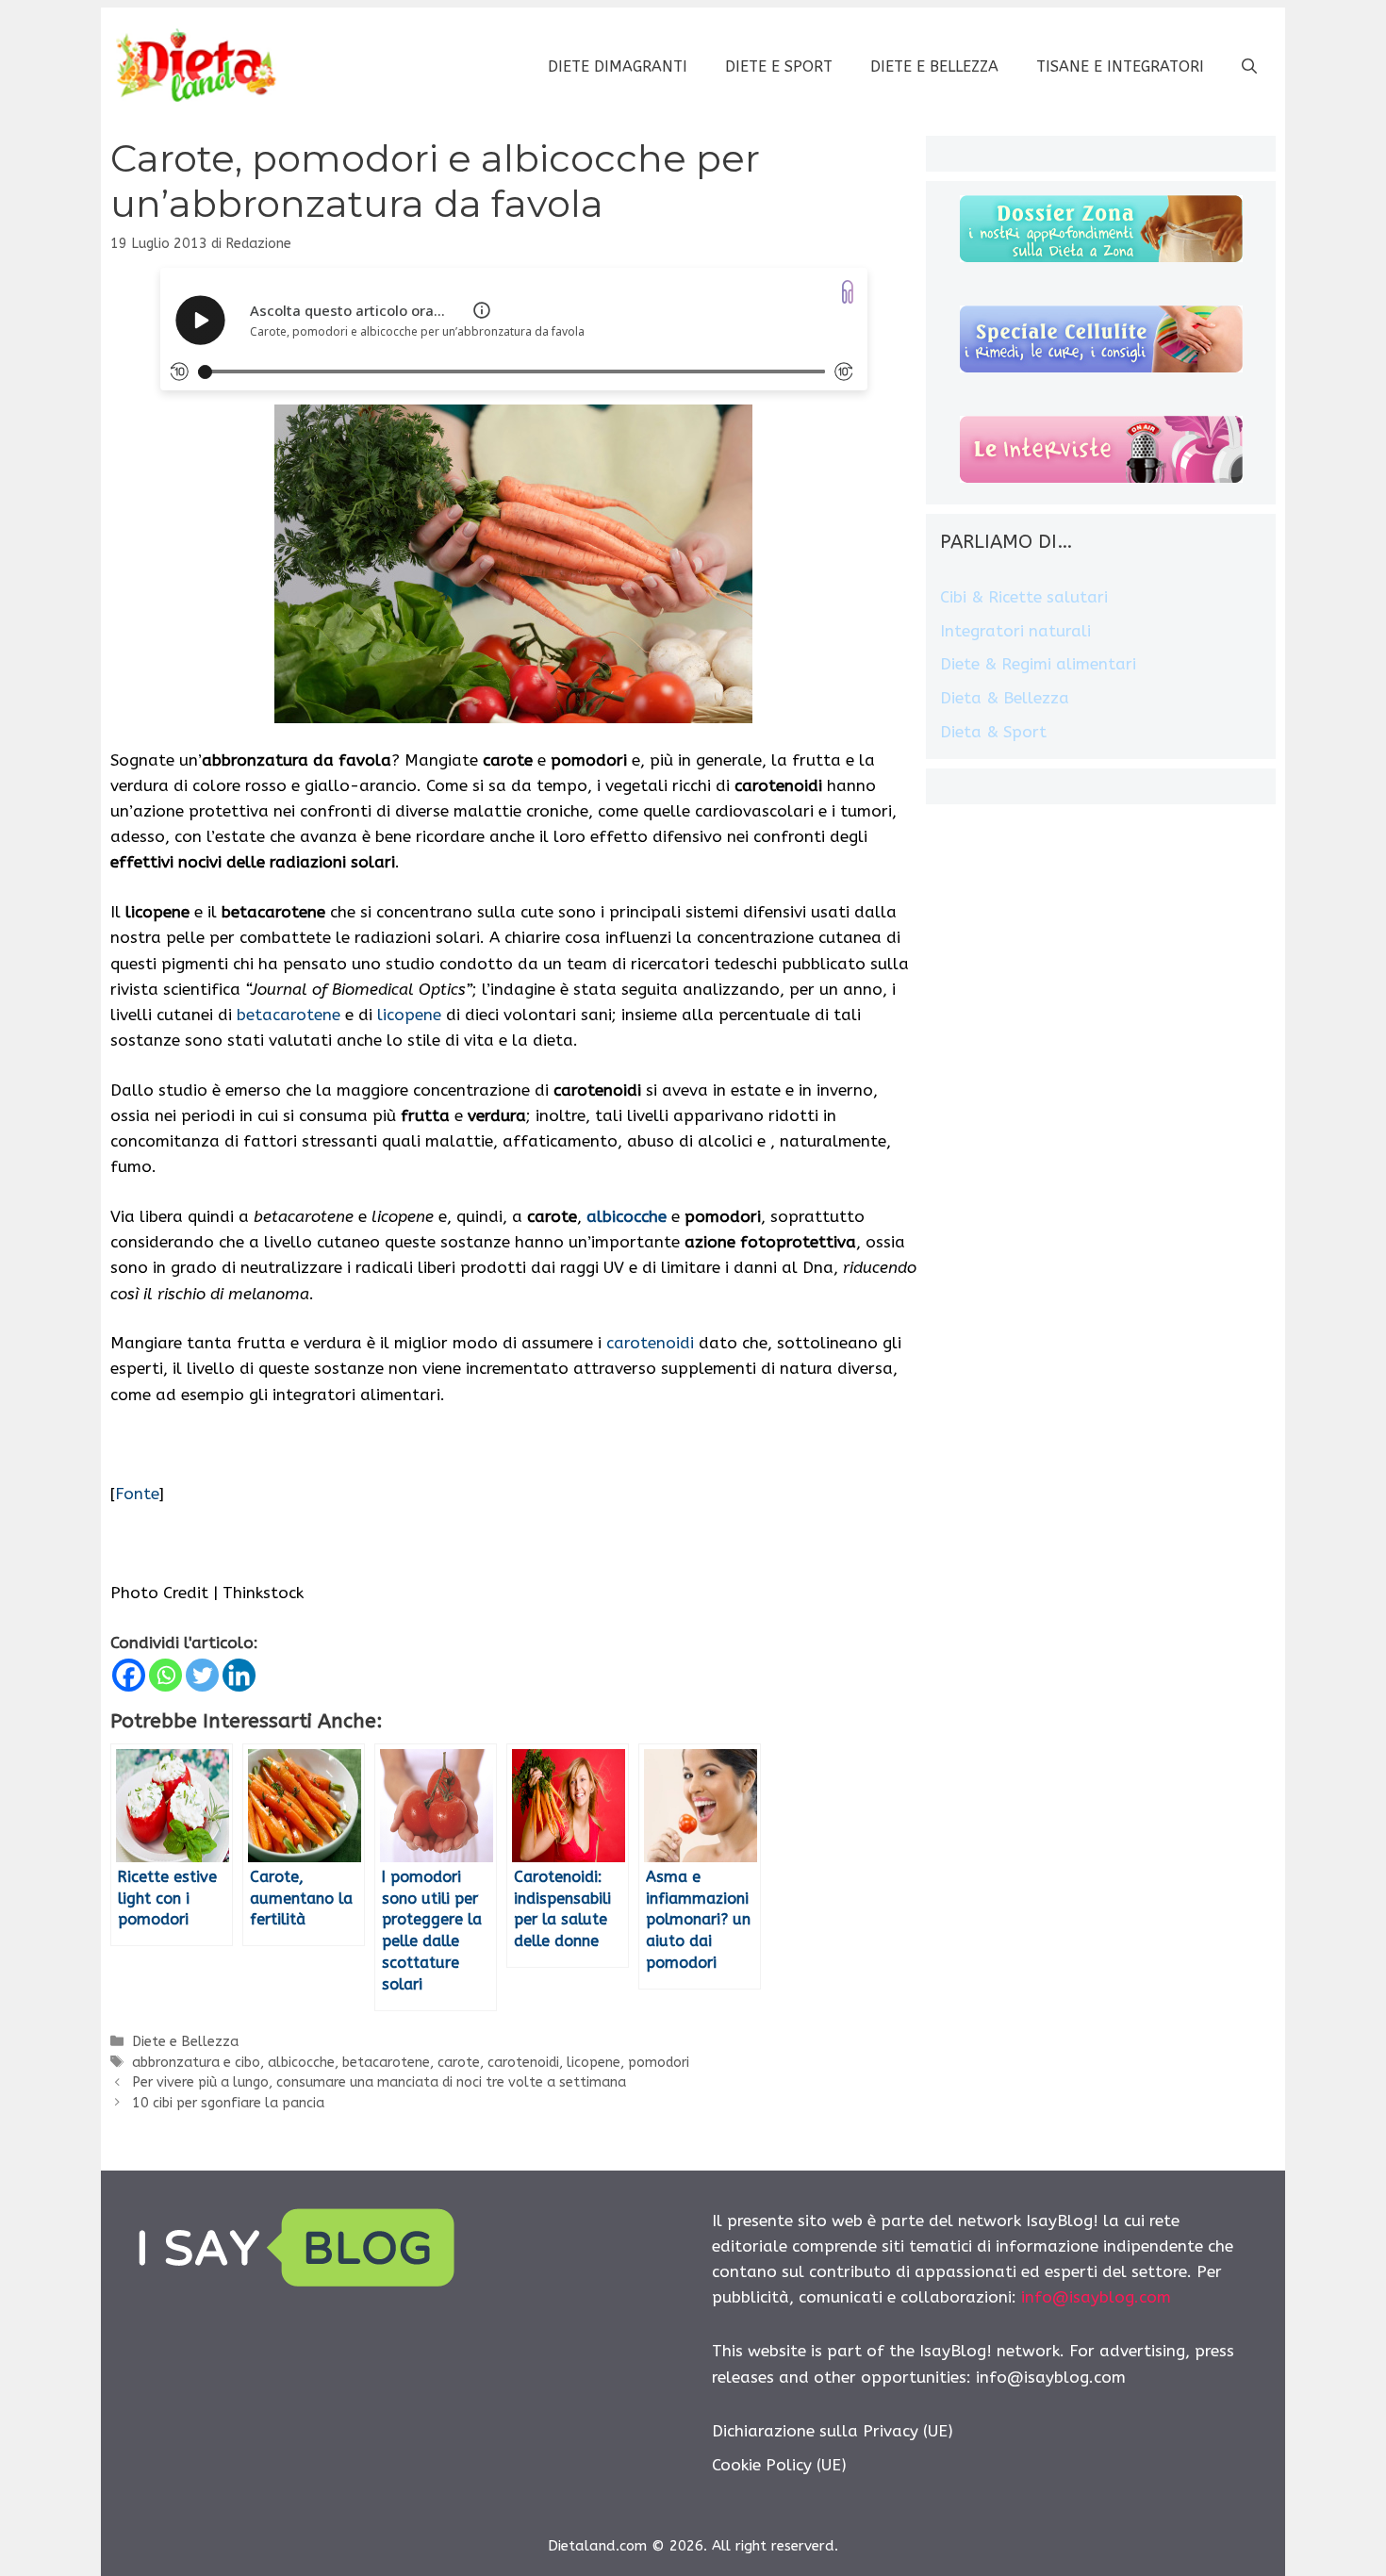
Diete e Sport (779, 66)
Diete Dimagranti (618, 66)
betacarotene (289, 1015)
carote (459, 2063)
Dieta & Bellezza (1005, 698)
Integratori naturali (1015, 631)
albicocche (301, 2063)
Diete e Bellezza (934, 66)
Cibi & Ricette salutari (1024, 597)
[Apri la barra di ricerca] (1249, 67)
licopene (409, 1015)
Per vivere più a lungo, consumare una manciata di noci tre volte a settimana (379, 2082)
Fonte (137, 1494)
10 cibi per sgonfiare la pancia (228, 2103)
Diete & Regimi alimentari (1038, 664)
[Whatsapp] (165, 1675)
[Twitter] (202, 1675)
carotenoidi (650, 1343)
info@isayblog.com (1096, 2297)
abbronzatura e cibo (196, 2063)
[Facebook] (129, 1675)
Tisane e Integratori (1120, 66)
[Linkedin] (239, 1675)
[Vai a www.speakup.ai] (848, 292)
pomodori (659, 2063)
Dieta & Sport (993, 732)
